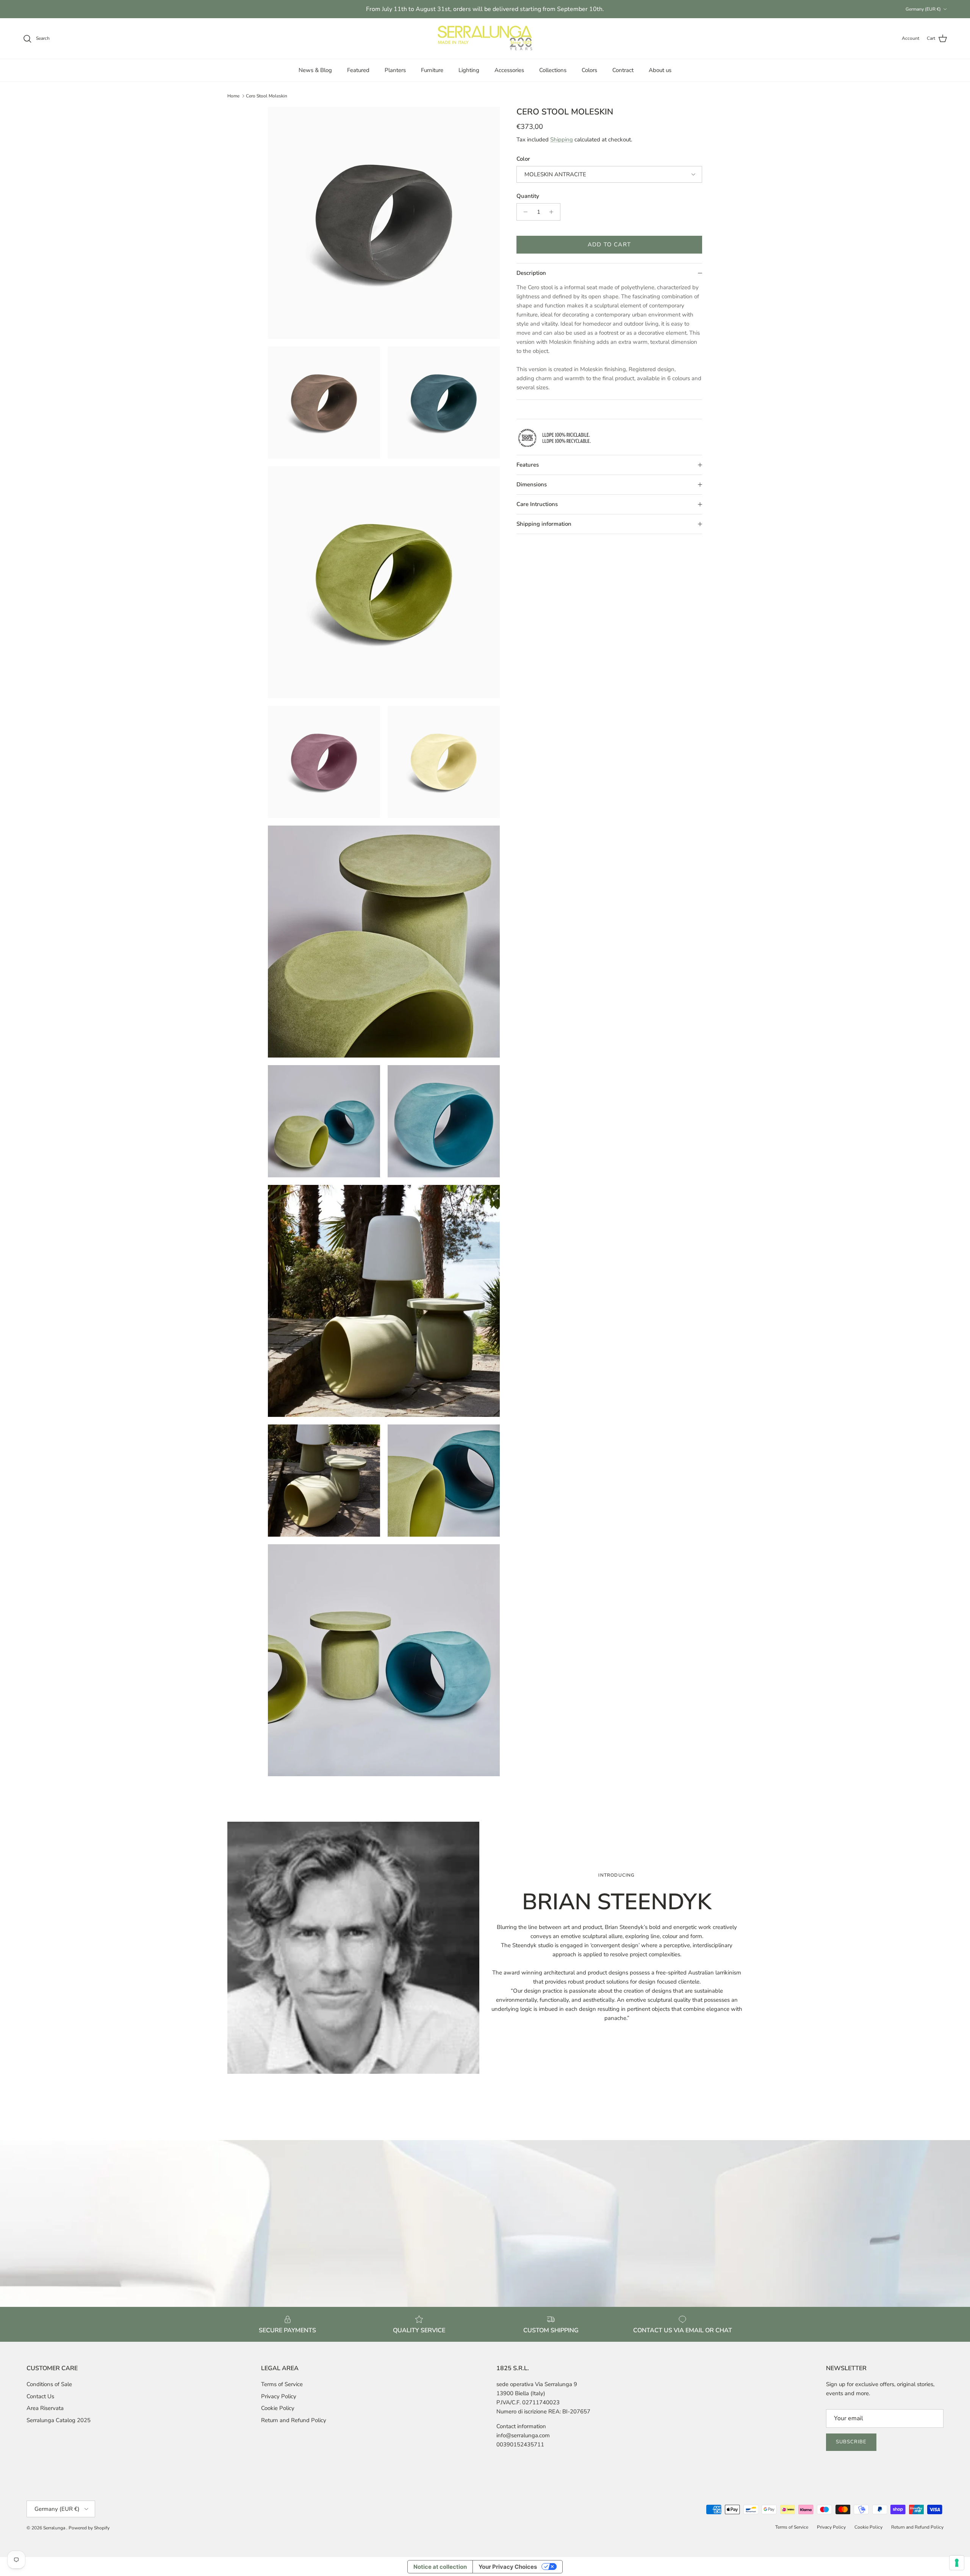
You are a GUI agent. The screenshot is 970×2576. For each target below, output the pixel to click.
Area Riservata (45, 2408)
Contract (623, 70)
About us (660, 70)
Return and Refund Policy (294, 2420)
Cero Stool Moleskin (267, 96)
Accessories (509, 70)
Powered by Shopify (89, 2528)
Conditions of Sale (49, 2384)
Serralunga (55, 2528)
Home (233, 96)
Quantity (528, 196)
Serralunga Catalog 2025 (59, 2420)
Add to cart (609, 244)
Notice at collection (440, 2567)
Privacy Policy (279, 2396)
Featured (358, 70)
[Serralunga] (485, 39)
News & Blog (315, 70)
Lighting (469, 70)
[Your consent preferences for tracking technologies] (957, 2563)
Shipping (562, 139)
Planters (395, 70)
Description (531, 273)
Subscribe (851, 2442)
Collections (553, 70)
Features (528, 465)
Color (523, 159)
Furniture (432, 70)
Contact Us (40, 2396)
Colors (589, 70)
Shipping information (544, 524)
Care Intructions (537, 504)
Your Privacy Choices (508, 2567)
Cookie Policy (278, 2408)
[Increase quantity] (553, 212)
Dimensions (532, 484)
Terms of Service (282, 2384)
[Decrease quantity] (523, 212)
